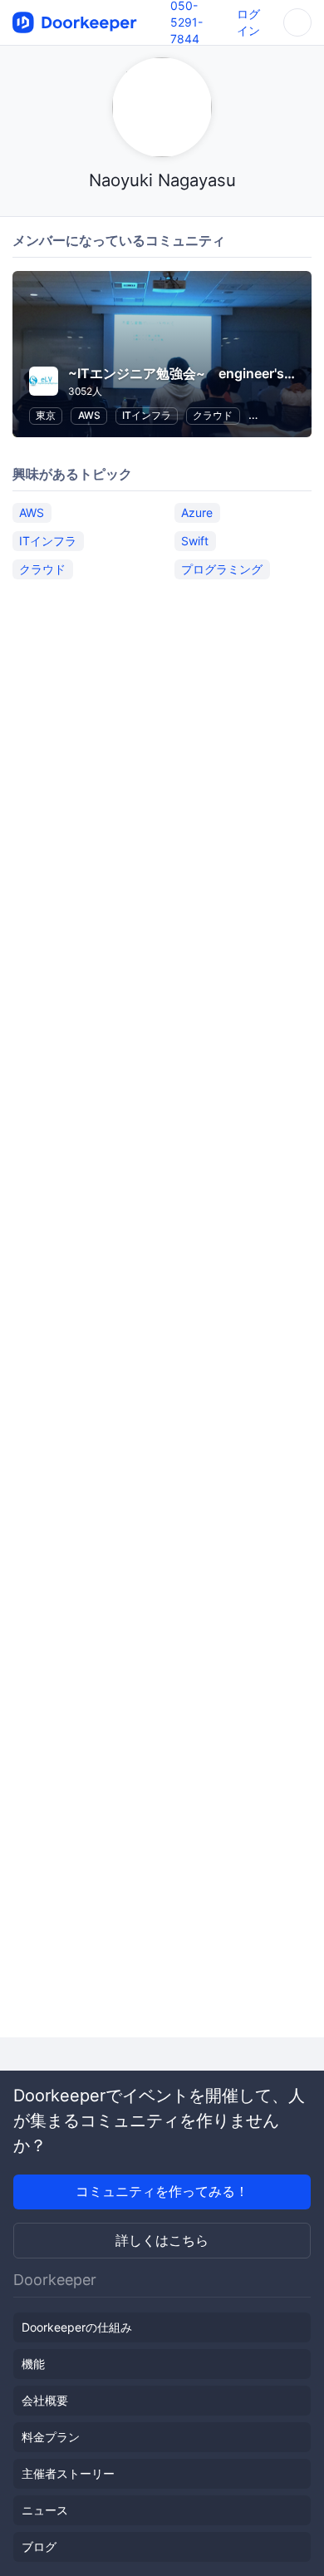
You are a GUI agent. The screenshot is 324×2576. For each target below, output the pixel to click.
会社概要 (45, 2400)
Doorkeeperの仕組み (77, 2327)
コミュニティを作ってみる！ (162, 2191)
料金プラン (51, 2437)
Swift (195, 541)
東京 (46, 415)
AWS (89, 415)
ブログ (39, 2546)
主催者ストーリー (68, 2473)
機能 (33, 2364)
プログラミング (222, 569)
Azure (197, 512)
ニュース (45, 2510)
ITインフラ (147, 415)
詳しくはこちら (162, 2240)
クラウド (213, 415)
